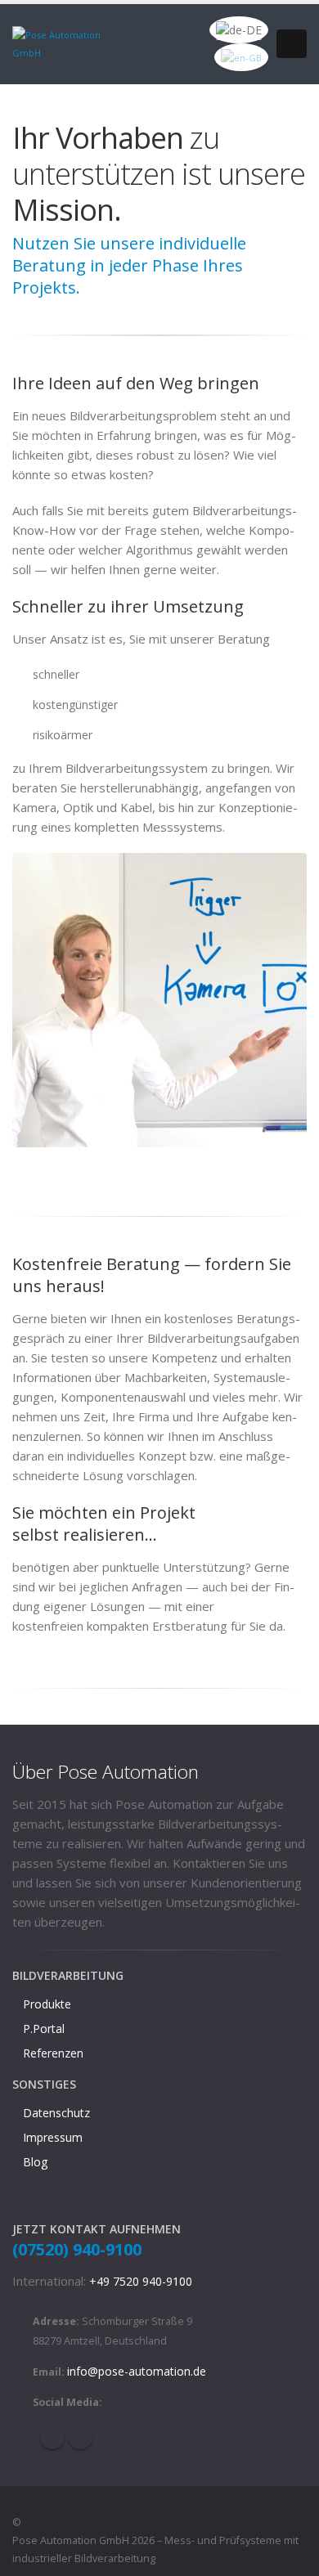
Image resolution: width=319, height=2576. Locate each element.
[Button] (292, 44)
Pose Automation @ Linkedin (52, 2437)
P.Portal (44, 2028)
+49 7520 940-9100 (141, 2281)
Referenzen (53, 2053)
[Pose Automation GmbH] (67, 43)
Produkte (47, 2004)
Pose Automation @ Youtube (80, 2437)
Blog (35, 2162)
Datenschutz (56, 2113)
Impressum (53, 2137)
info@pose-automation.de (137, 2371)
